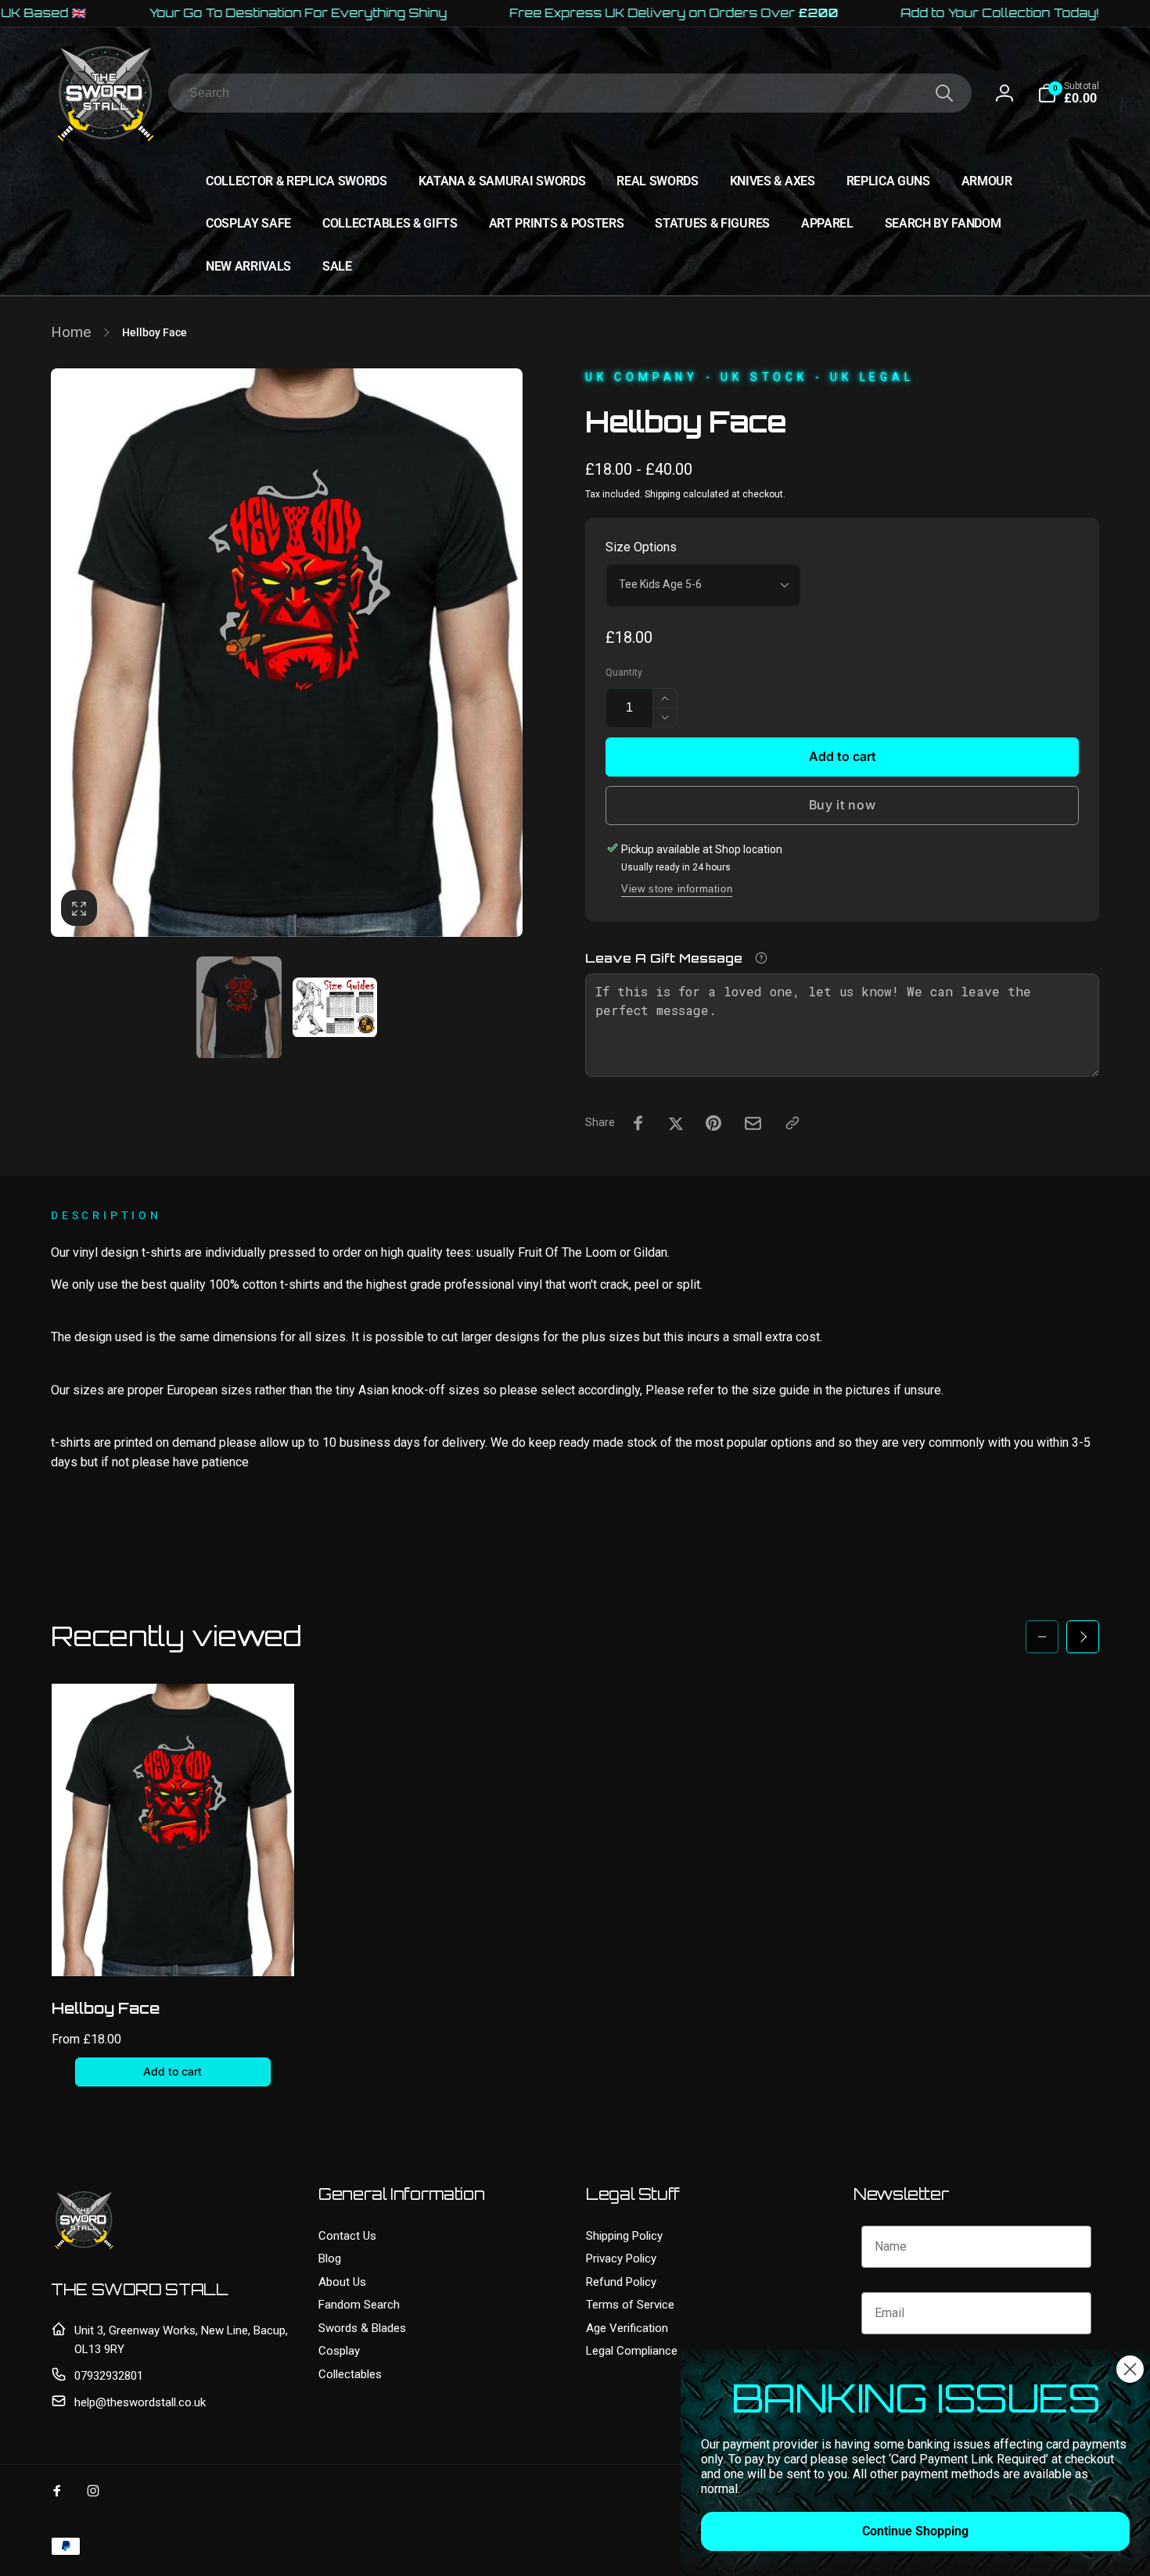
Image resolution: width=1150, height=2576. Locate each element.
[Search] (944, 93)
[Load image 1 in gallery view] (239, 1008)
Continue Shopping (915, 2531)
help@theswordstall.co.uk (140, 2402)
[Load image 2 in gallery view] (335, 1008)
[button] (1068, 93)
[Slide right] (1083, 1637)
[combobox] (570, 93)
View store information (677, 889)
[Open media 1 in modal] (287, 652)
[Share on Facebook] (638, 1123)
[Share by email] (753, 1123)
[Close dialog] (1130, 2369)
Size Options (641, 547)
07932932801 (109, 2376)
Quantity (624, 673)
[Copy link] (792, 1123)
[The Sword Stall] (84, 2249)
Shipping (663, 494)
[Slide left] (1042, 1637)
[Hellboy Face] (174, 1947)
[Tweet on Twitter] (676, 1123)
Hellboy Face (106, 2008)
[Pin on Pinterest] (713, 1123)
